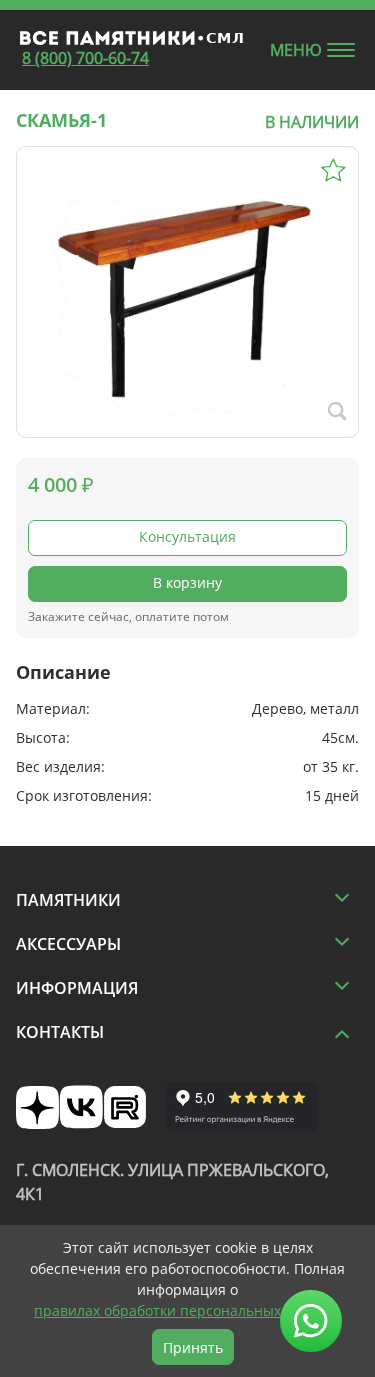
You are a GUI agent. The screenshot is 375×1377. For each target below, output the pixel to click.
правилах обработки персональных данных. (187, 1310)
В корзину (187, 582)
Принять (193, 1347)
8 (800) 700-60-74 (85, 58)
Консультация (187, 536)
